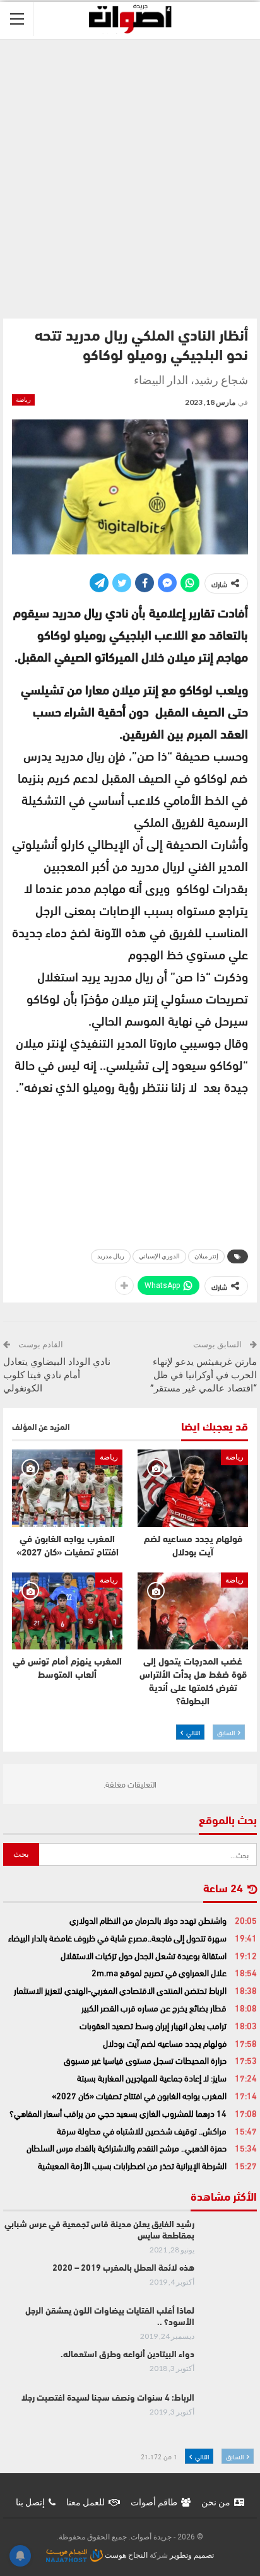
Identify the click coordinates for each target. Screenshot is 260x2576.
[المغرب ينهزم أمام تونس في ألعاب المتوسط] (67, 1611)
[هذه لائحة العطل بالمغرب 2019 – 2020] (230, 2283)
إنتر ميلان (206, 1256)
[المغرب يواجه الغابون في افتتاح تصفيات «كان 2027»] (67, 1488)
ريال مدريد (111, 1256)
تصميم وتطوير (192, 2555)
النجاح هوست (125, 2555)
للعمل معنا (86, 2502)
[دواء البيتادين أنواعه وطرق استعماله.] (230, 2370)
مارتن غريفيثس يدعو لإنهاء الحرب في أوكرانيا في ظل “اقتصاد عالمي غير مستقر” (204, 1375)
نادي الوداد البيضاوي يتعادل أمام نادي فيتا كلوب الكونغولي (57, 1375)
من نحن (216, 2502)
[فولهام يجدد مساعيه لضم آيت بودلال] (193, 1488)
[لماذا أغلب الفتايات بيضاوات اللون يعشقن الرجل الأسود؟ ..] (230, 2326)
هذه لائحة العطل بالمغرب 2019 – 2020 (123, 2269)
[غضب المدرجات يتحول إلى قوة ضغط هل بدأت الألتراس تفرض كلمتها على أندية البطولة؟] (193, 1611)
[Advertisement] (130, 176)
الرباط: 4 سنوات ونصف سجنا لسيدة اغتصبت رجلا (108, 2398)
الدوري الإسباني (159, 1256)
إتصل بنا (30, 2502)
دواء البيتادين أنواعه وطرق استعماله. (127, 2355)
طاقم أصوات (154, 2502)
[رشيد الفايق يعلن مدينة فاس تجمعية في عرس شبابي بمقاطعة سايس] (230, 2240)
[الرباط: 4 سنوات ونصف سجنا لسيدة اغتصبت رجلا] (230, 2413)
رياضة (23, 400)
